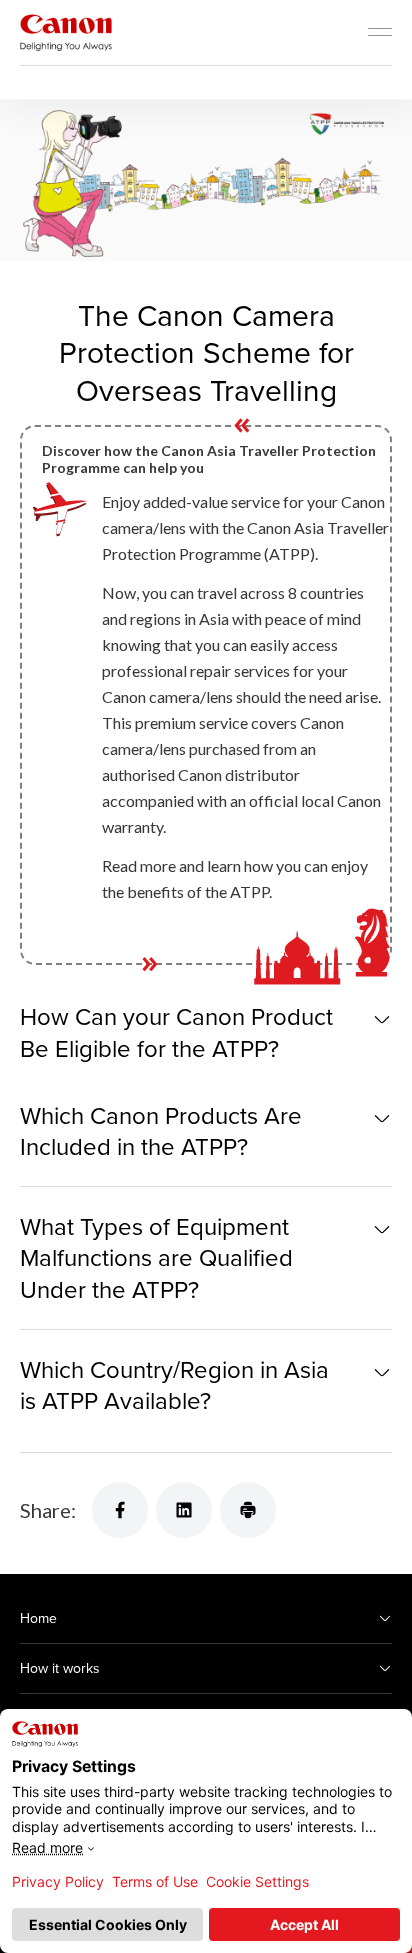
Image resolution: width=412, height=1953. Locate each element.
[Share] (120, 1510)
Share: (48, 1510)
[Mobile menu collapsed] (380, 32)
